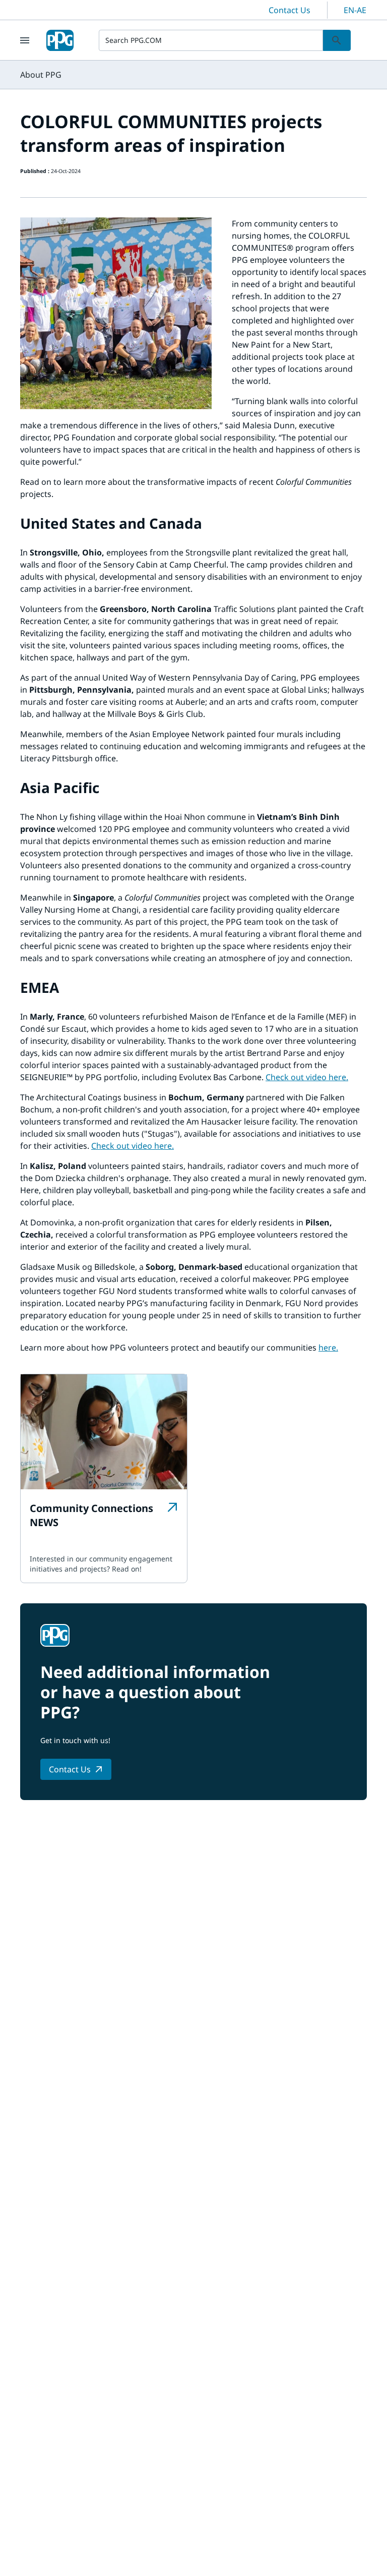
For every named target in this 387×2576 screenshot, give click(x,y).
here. (328, 1348)
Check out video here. (307, 1077)
